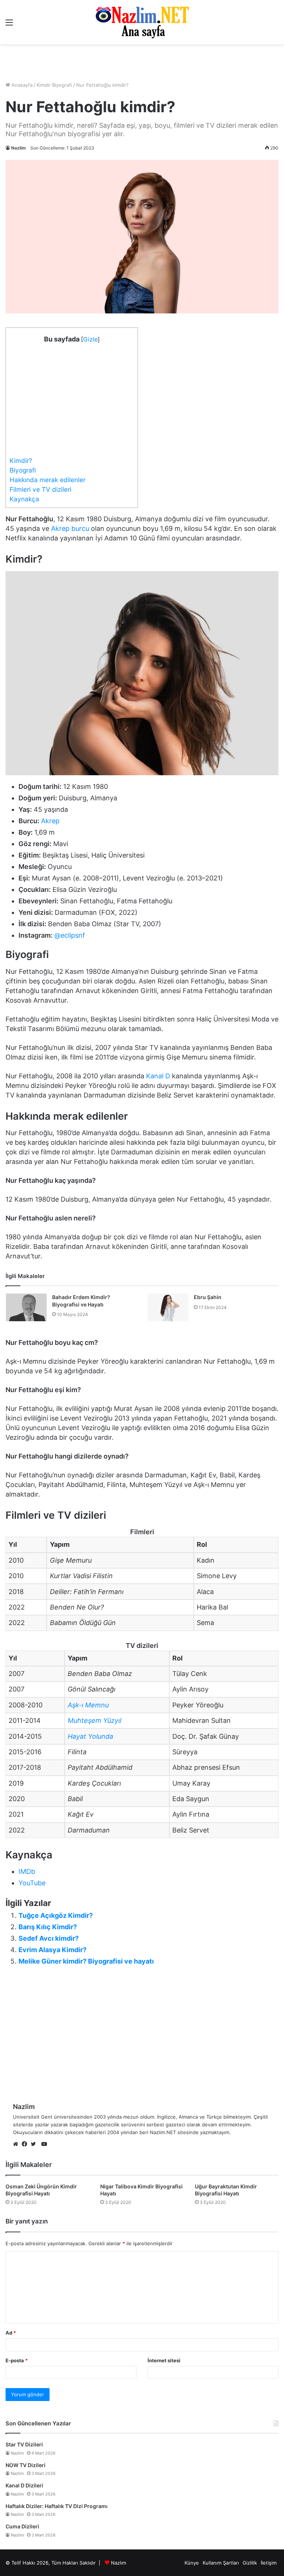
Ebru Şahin (208, 1297)
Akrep (50, 821)
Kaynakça (24, 499)
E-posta (17, 2360)
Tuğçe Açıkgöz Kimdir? (56, 1915)
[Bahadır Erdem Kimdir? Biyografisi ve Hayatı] (26, 1307)
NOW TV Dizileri (26, 2465)
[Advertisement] (142, 63)
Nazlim (18, 148)
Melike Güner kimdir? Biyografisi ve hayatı (86, 1961)
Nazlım (119, 2563)
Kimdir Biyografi (54, 85)
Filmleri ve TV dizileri (40, 489)
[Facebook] (26, 2144)
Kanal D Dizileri (24, 2485)
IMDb (27, 1871)
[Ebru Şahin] (168, 1307)
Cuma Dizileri (22, 2526)
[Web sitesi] (17, 2144)
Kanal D (158, 1076)
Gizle (90, 339)
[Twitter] (35, 2144)
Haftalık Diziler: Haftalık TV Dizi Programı (57, 2506)
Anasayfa (21, 85)
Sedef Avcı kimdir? (49, 1938)
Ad (11, 2333)
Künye (192, 2563)
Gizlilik (250, 2563)
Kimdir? (21, 461)
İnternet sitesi (164, 2360)
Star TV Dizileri (24, 2444)
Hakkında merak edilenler (48, 480)
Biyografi (23, 470)
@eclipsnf (70, 935)
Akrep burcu (70, 528)
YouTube (32, 1883)
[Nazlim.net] (142, 22)
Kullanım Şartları (221, 2563)
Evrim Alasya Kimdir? (53, 1950)
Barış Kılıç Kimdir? (48, 1927)
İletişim (269, 2563)
